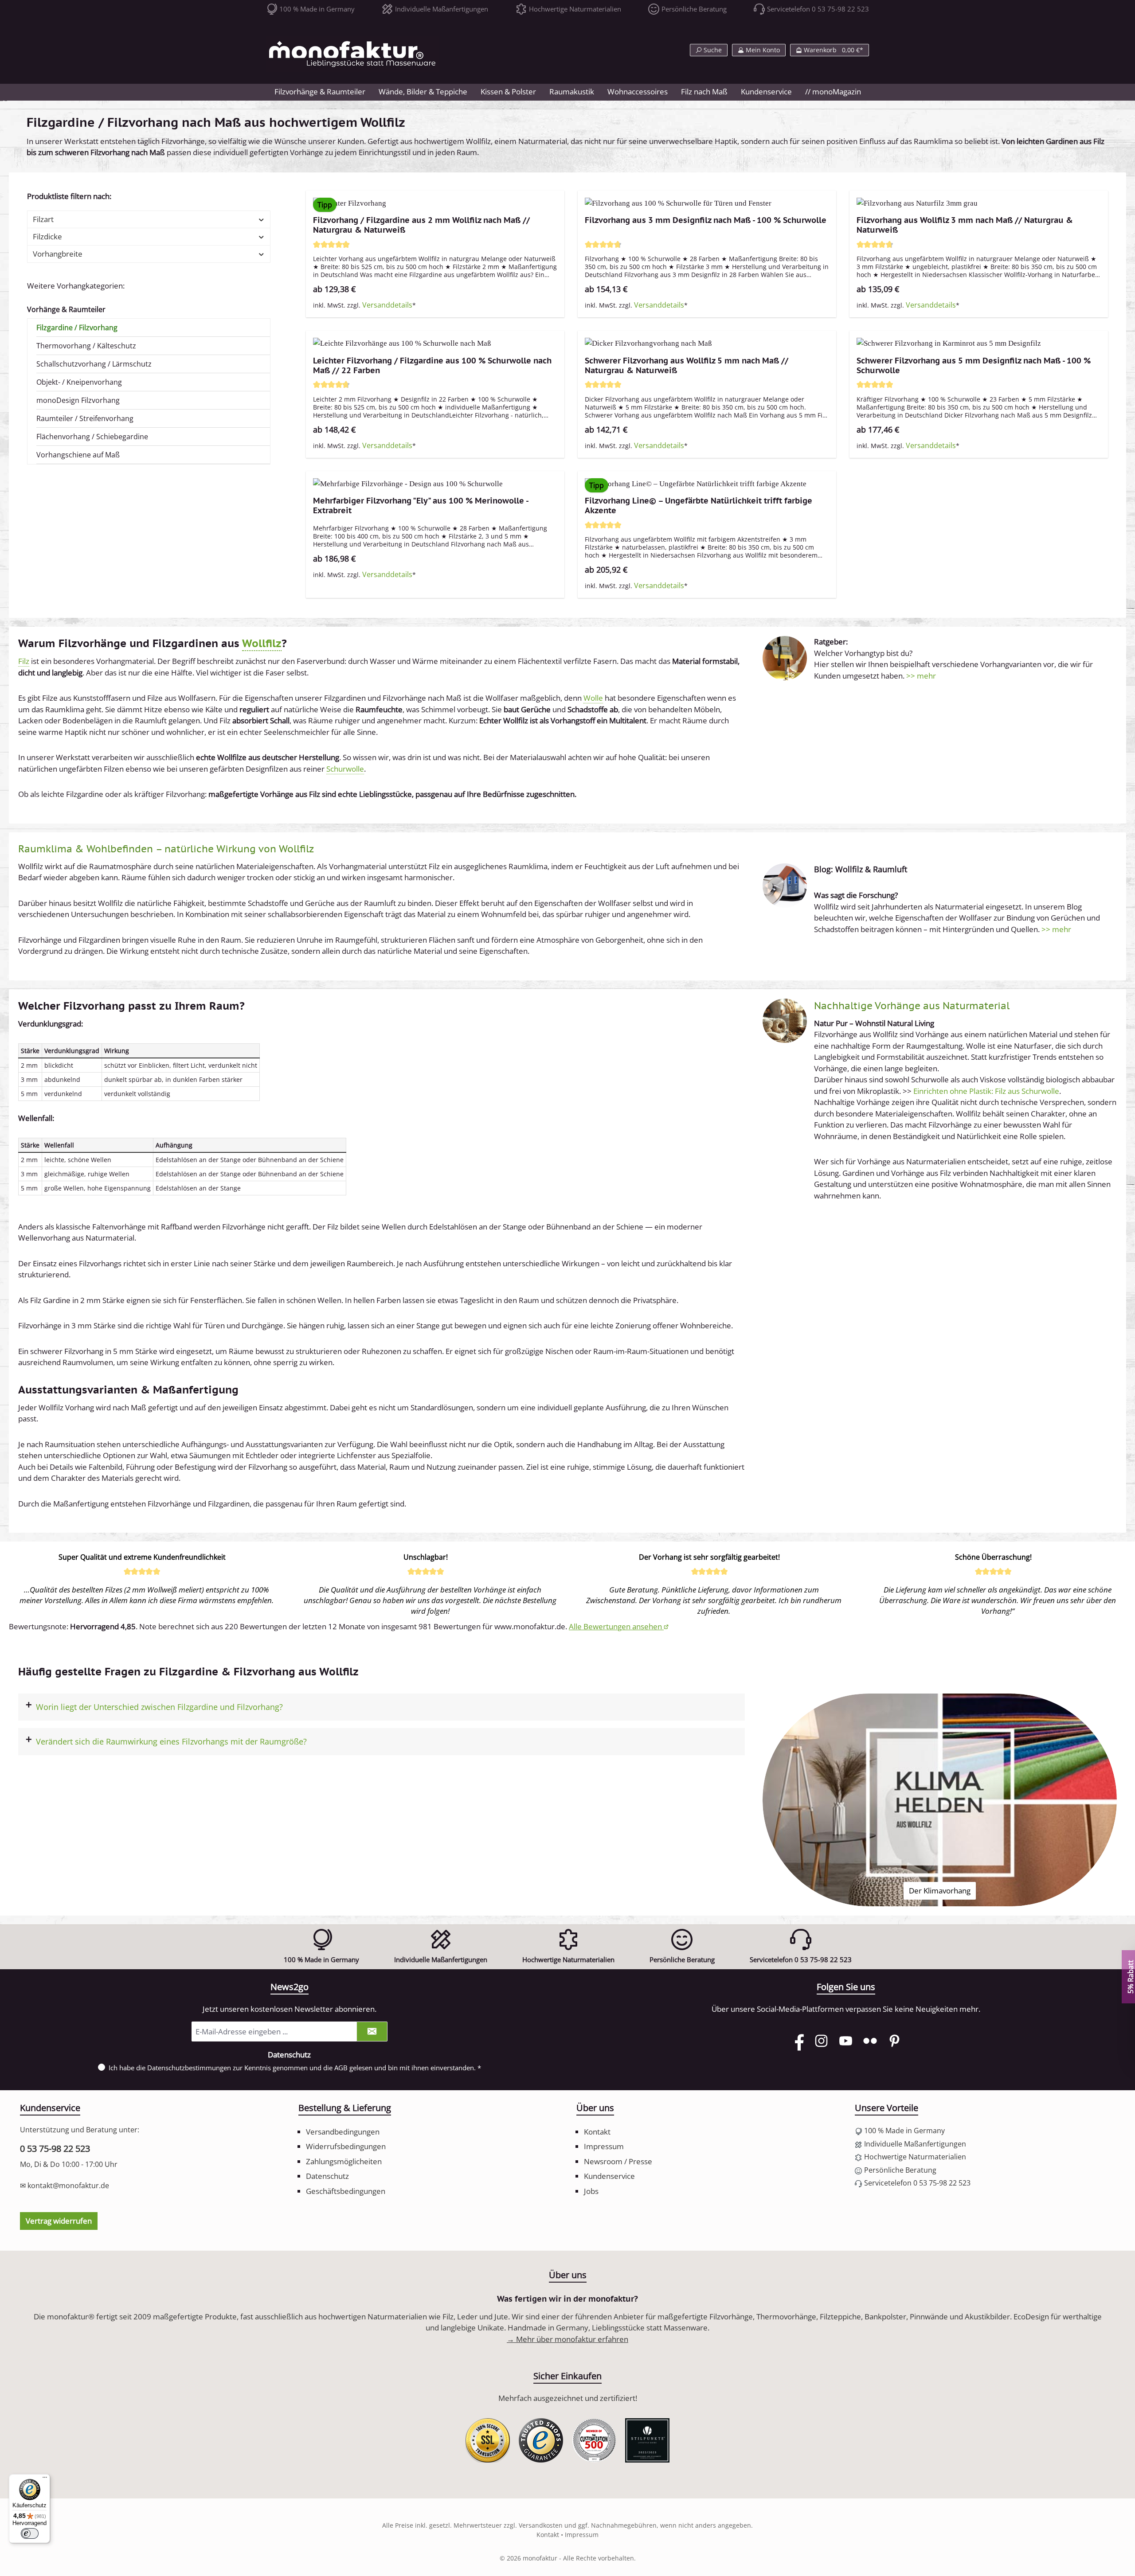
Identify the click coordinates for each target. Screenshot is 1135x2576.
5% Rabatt (1130, 1977)
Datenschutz (327, 2176)
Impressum (604, 2146)
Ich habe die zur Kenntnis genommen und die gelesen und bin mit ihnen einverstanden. (295, 2068)
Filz (24, 661)
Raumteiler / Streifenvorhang (85, 418)
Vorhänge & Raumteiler (66, 309)
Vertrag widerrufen (59, 2221)
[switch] (30, 2533)
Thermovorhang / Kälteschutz (86, 346)
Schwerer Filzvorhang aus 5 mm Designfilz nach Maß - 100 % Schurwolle (974, 366)
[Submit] (372, 2032)
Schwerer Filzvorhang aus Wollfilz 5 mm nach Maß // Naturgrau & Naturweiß (687, 366)
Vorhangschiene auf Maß (78, 455)
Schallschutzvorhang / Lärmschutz (94, 364)
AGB (341, 2068)
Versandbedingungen (343, 2132)
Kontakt (597, 2132)
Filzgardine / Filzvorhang (77, 328)
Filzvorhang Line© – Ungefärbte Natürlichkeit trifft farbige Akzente (699, 506)
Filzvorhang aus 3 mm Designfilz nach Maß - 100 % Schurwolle (706, 220)
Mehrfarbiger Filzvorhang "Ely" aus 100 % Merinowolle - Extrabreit (421, 506)
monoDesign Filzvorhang (78, 400)
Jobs (591, 2191)
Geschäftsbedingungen (346, 2191)
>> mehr (921, 676)
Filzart (43, 219)
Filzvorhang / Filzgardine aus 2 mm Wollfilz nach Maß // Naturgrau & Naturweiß (421, 225)
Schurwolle (345, 769)
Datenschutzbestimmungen (189, 2068)
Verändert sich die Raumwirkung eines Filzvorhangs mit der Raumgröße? (171, 1741)
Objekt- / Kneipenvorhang (79, 382)
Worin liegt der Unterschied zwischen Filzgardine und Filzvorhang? (159, 1707)
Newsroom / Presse (618, 2161)
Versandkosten (541, 2525)
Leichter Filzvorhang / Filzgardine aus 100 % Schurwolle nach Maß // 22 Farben (432, 366)
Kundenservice (609, 2176)
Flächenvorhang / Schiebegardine (92, 437)
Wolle (593, 698)
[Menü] (45, 2479)
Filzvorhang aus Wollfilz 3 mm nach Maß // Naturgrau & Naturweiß (965, 225)
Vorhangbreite (58, 254)
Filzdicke (47, 236)
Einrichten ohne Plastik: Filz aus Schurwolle (986, 1091)
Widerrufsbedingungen (346, 2146)
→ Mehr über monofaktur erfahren (567, 2339)
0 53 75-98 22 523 (55, 2149)
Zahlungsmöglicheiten (344, 2161)
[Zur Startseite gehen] (352, 54)
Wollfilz (262, 643)
